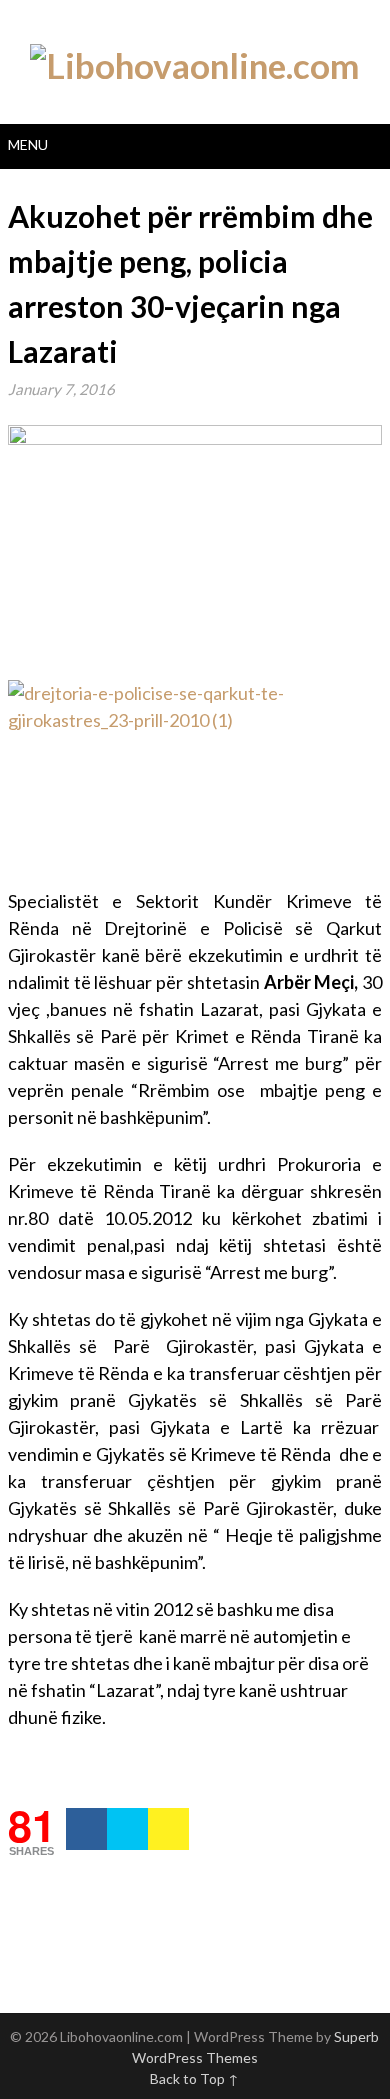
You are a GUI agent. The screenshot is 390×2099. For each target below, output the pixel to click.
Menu (28, 144)
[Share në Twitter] (127, 1829)
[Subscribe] (168, 1829)
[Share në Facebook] (86, 1829)
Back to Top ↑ (194, 2078)
